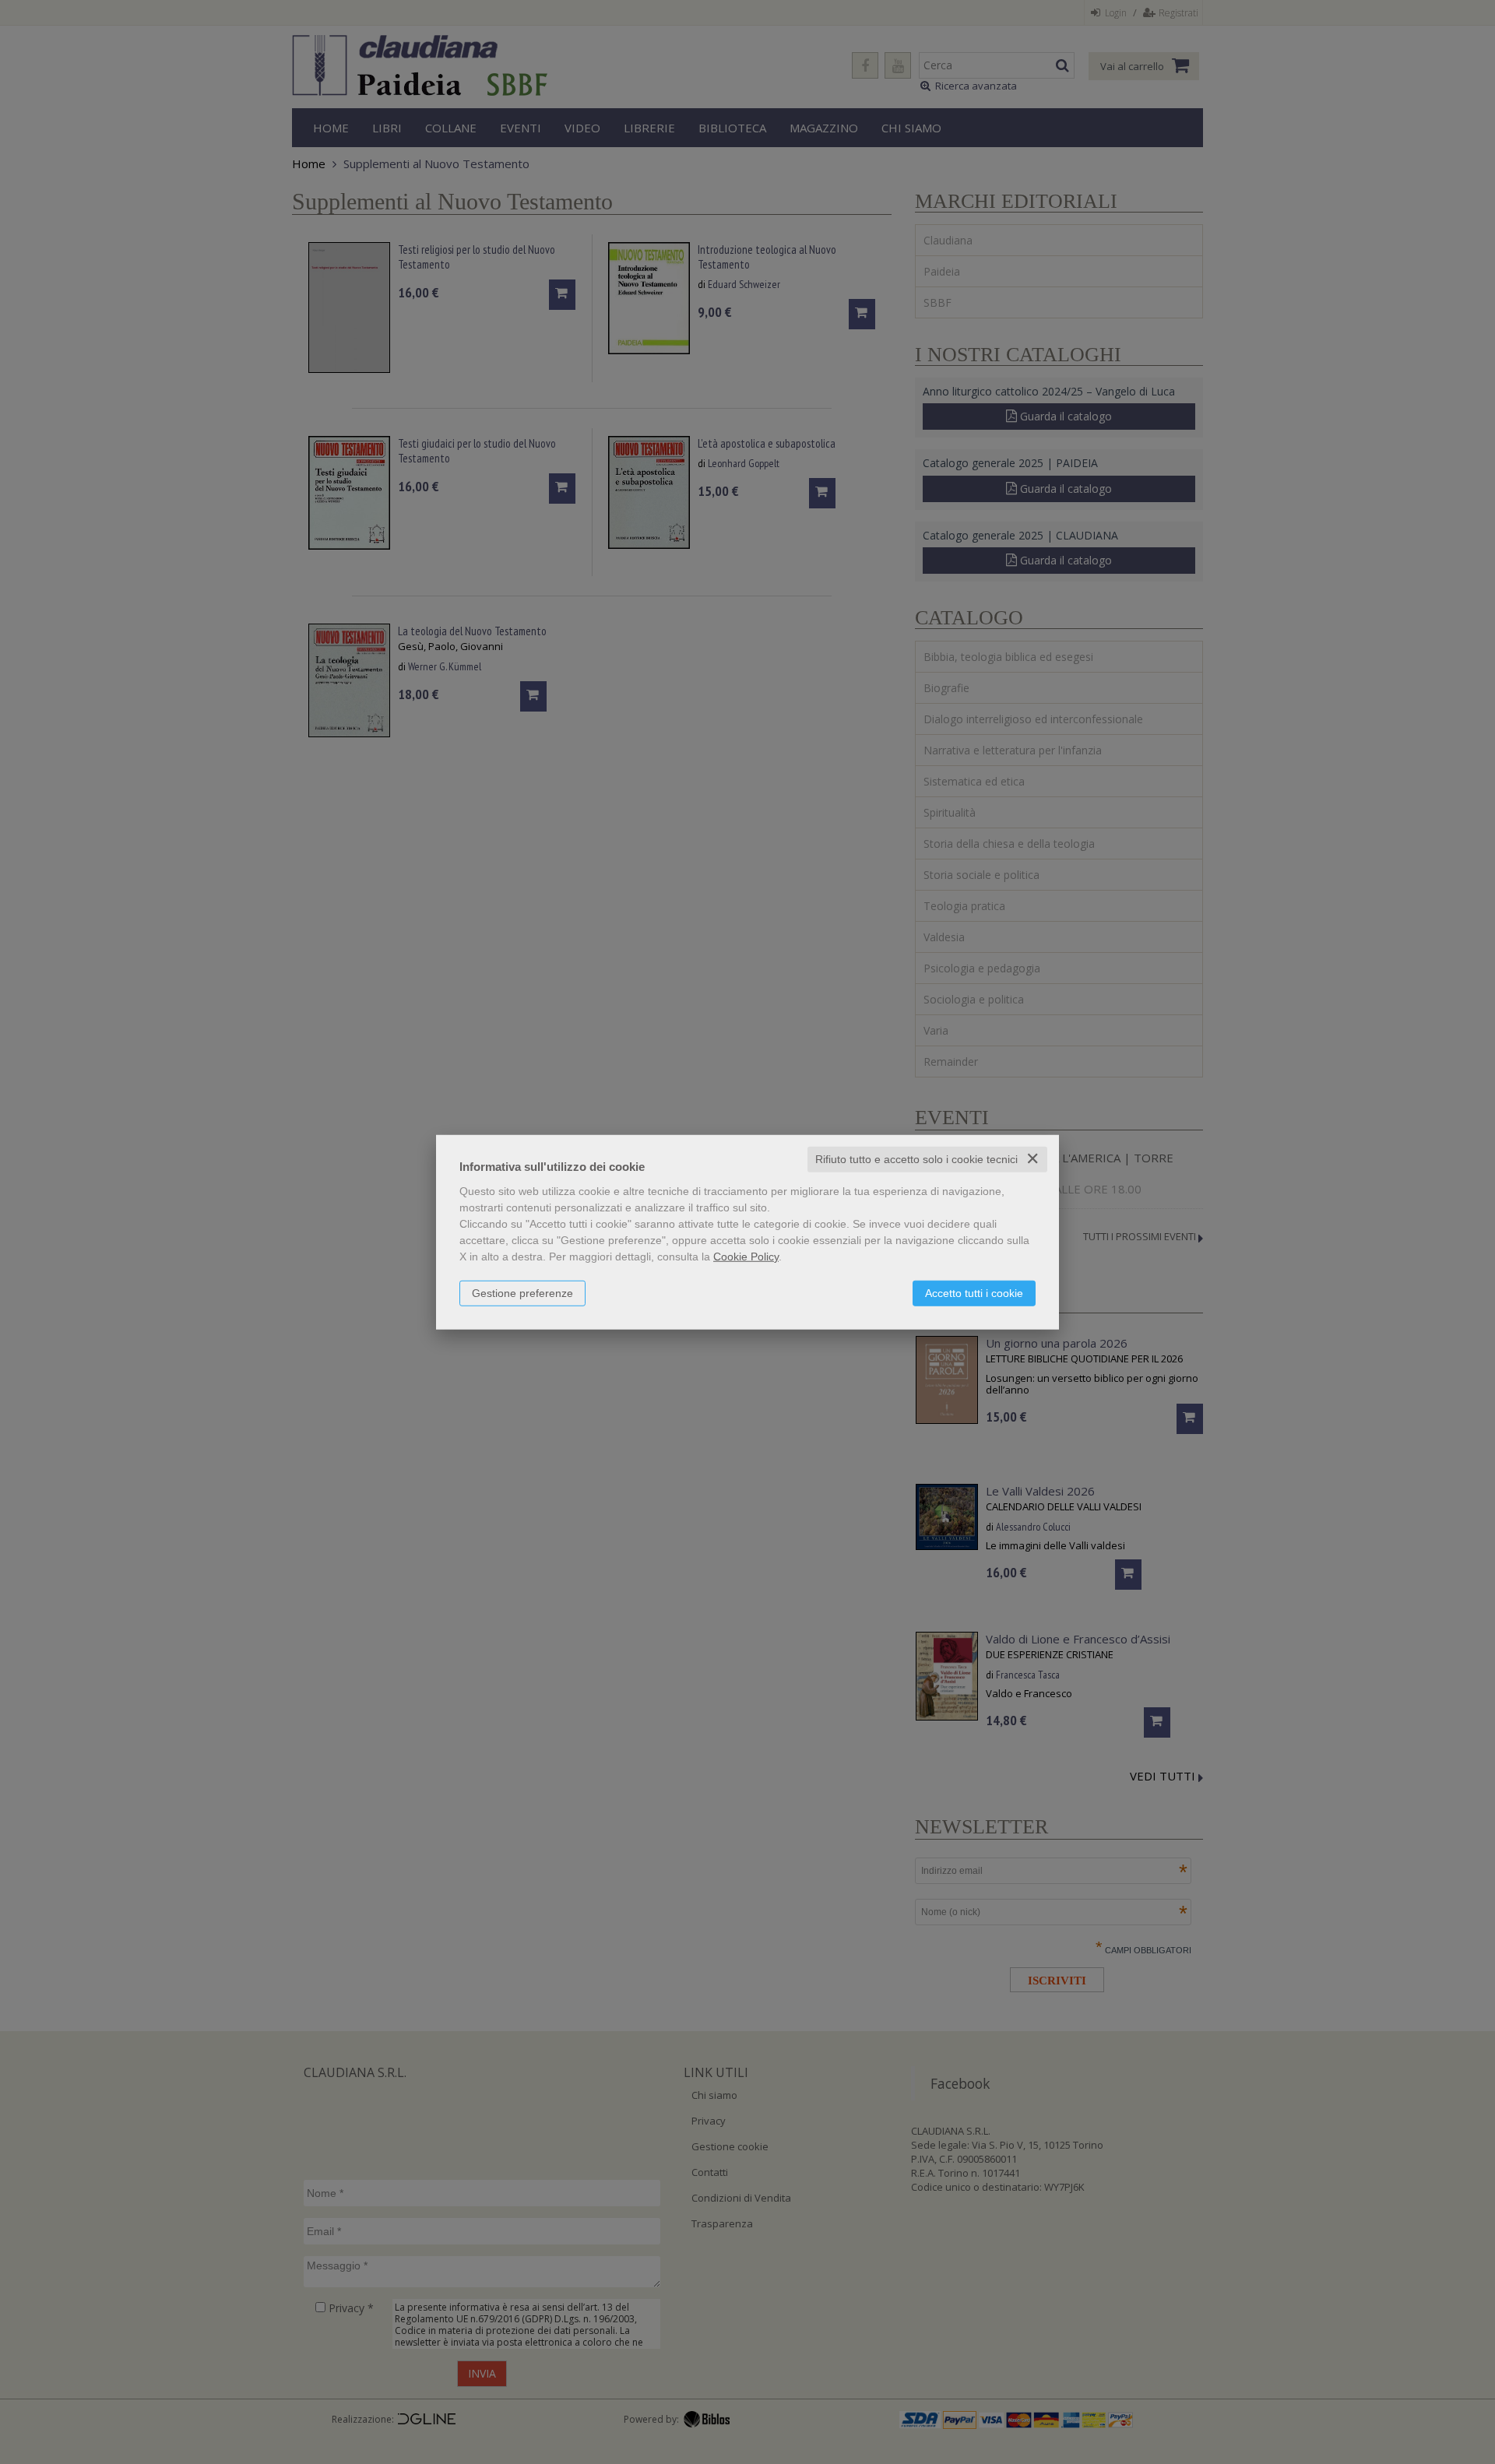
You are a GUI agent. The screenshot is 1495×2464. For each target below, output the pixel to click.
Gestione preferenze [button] (522, 1293)
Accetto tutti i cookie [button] (974, 1293)
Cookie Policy (746, 1257)
